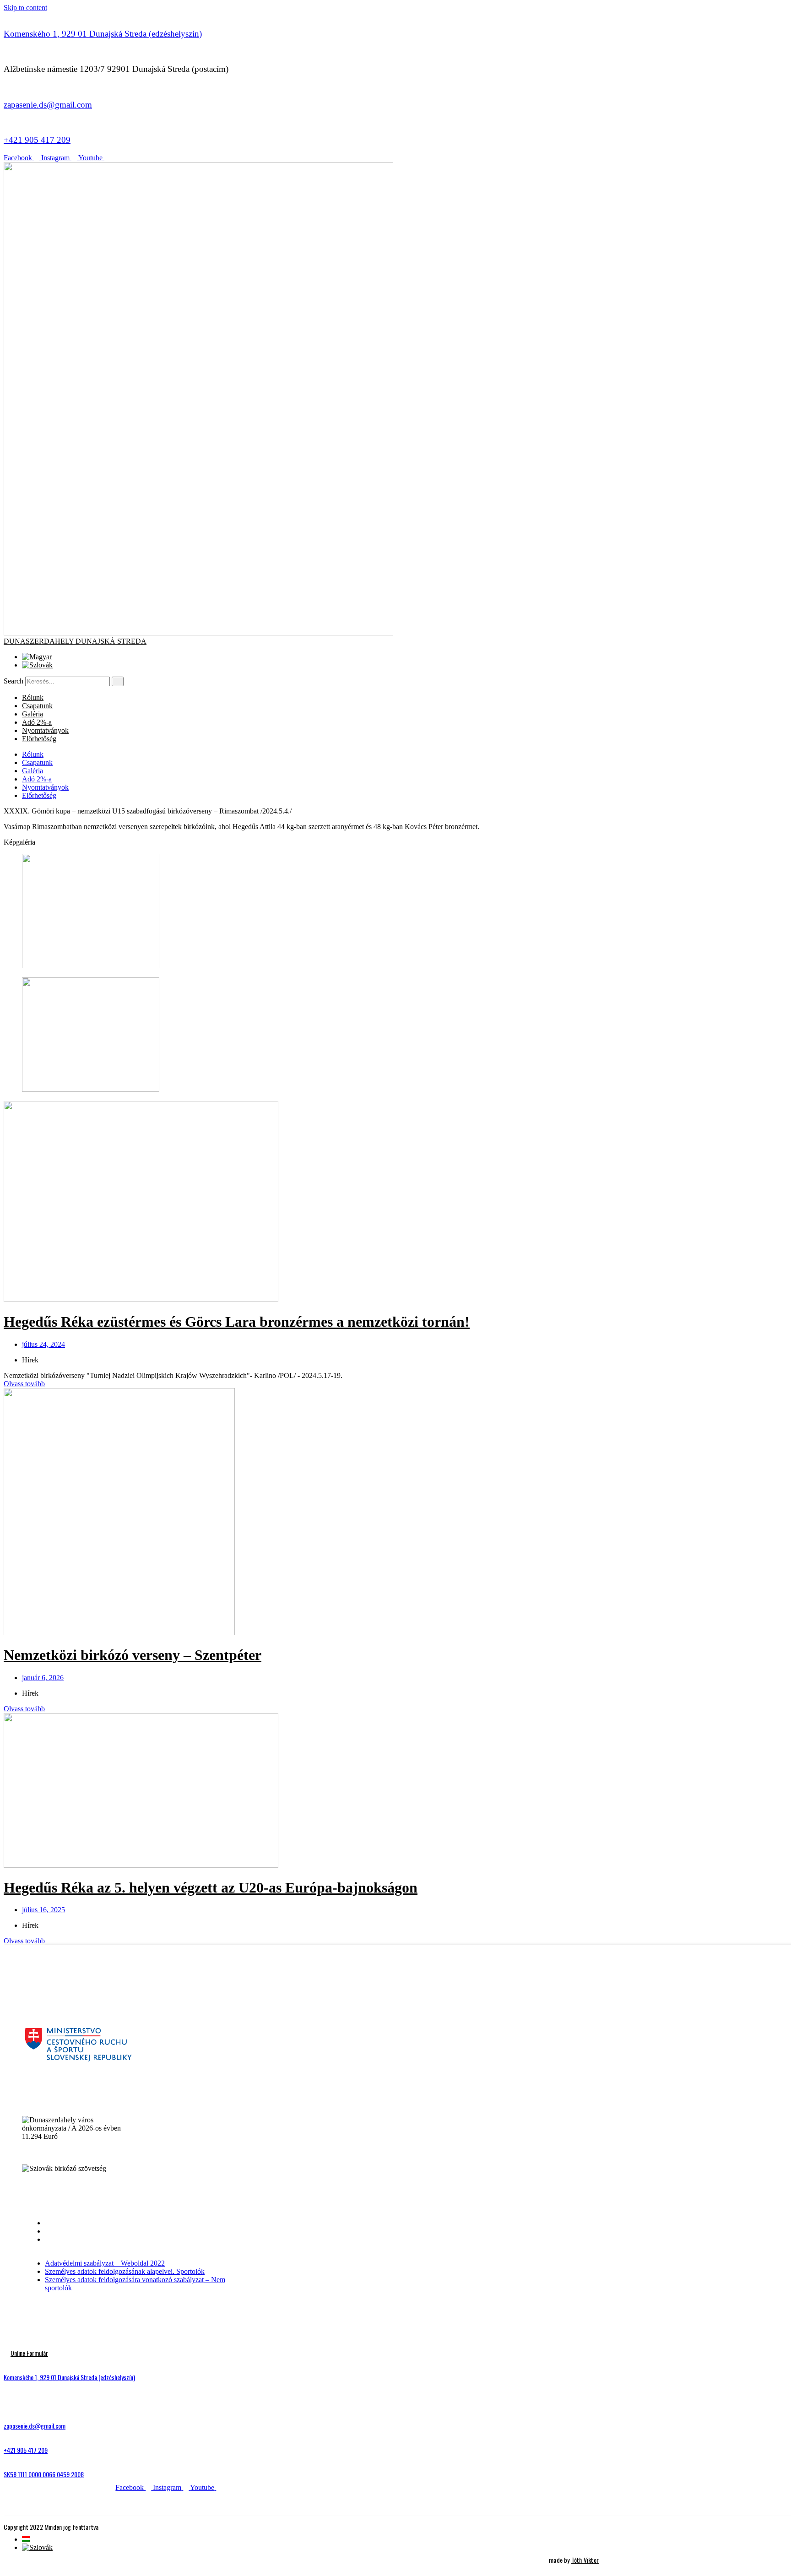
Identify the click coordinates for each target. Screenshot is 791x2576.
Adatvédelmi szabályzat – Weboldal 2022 (105, 2223)
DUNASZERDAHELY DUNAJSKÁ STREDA (75, 641)
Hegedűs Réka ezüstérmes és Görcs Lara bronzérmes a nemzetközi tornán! (237, 1322)
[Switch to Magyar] (37, 657)
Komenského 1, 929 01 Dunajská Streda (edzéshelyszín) (103, 34)
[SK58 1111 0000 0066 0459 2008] (6, 2459)
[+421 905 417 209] (6, 122)
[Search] (118, 681)
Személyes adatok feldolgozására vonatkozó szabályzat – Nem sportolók (135, 2243)
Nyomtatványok (45, 730)
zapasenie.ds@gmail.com (48, 105)
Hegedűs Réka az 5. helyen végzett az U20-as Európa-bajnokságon (211, 1887)
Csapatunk (37, 706)
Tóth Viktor (585, 2560)
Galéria (33, 714)
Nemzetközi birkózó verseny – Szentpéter (133, 1655)
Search (14, 681)
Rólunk (33, 697)
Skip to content (25, 8)
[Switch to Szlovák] (37, 665)
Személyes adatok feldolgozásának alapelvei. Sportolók (125, 2231)
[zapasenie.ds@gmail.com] (6, 87)
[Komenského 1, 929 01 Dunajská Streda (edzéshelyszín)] (6, 16)
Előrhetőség (39, 739)
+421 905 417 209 (37, 140)
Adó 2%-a (37, 722)
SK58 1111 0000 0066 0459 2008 (44, 2474)
